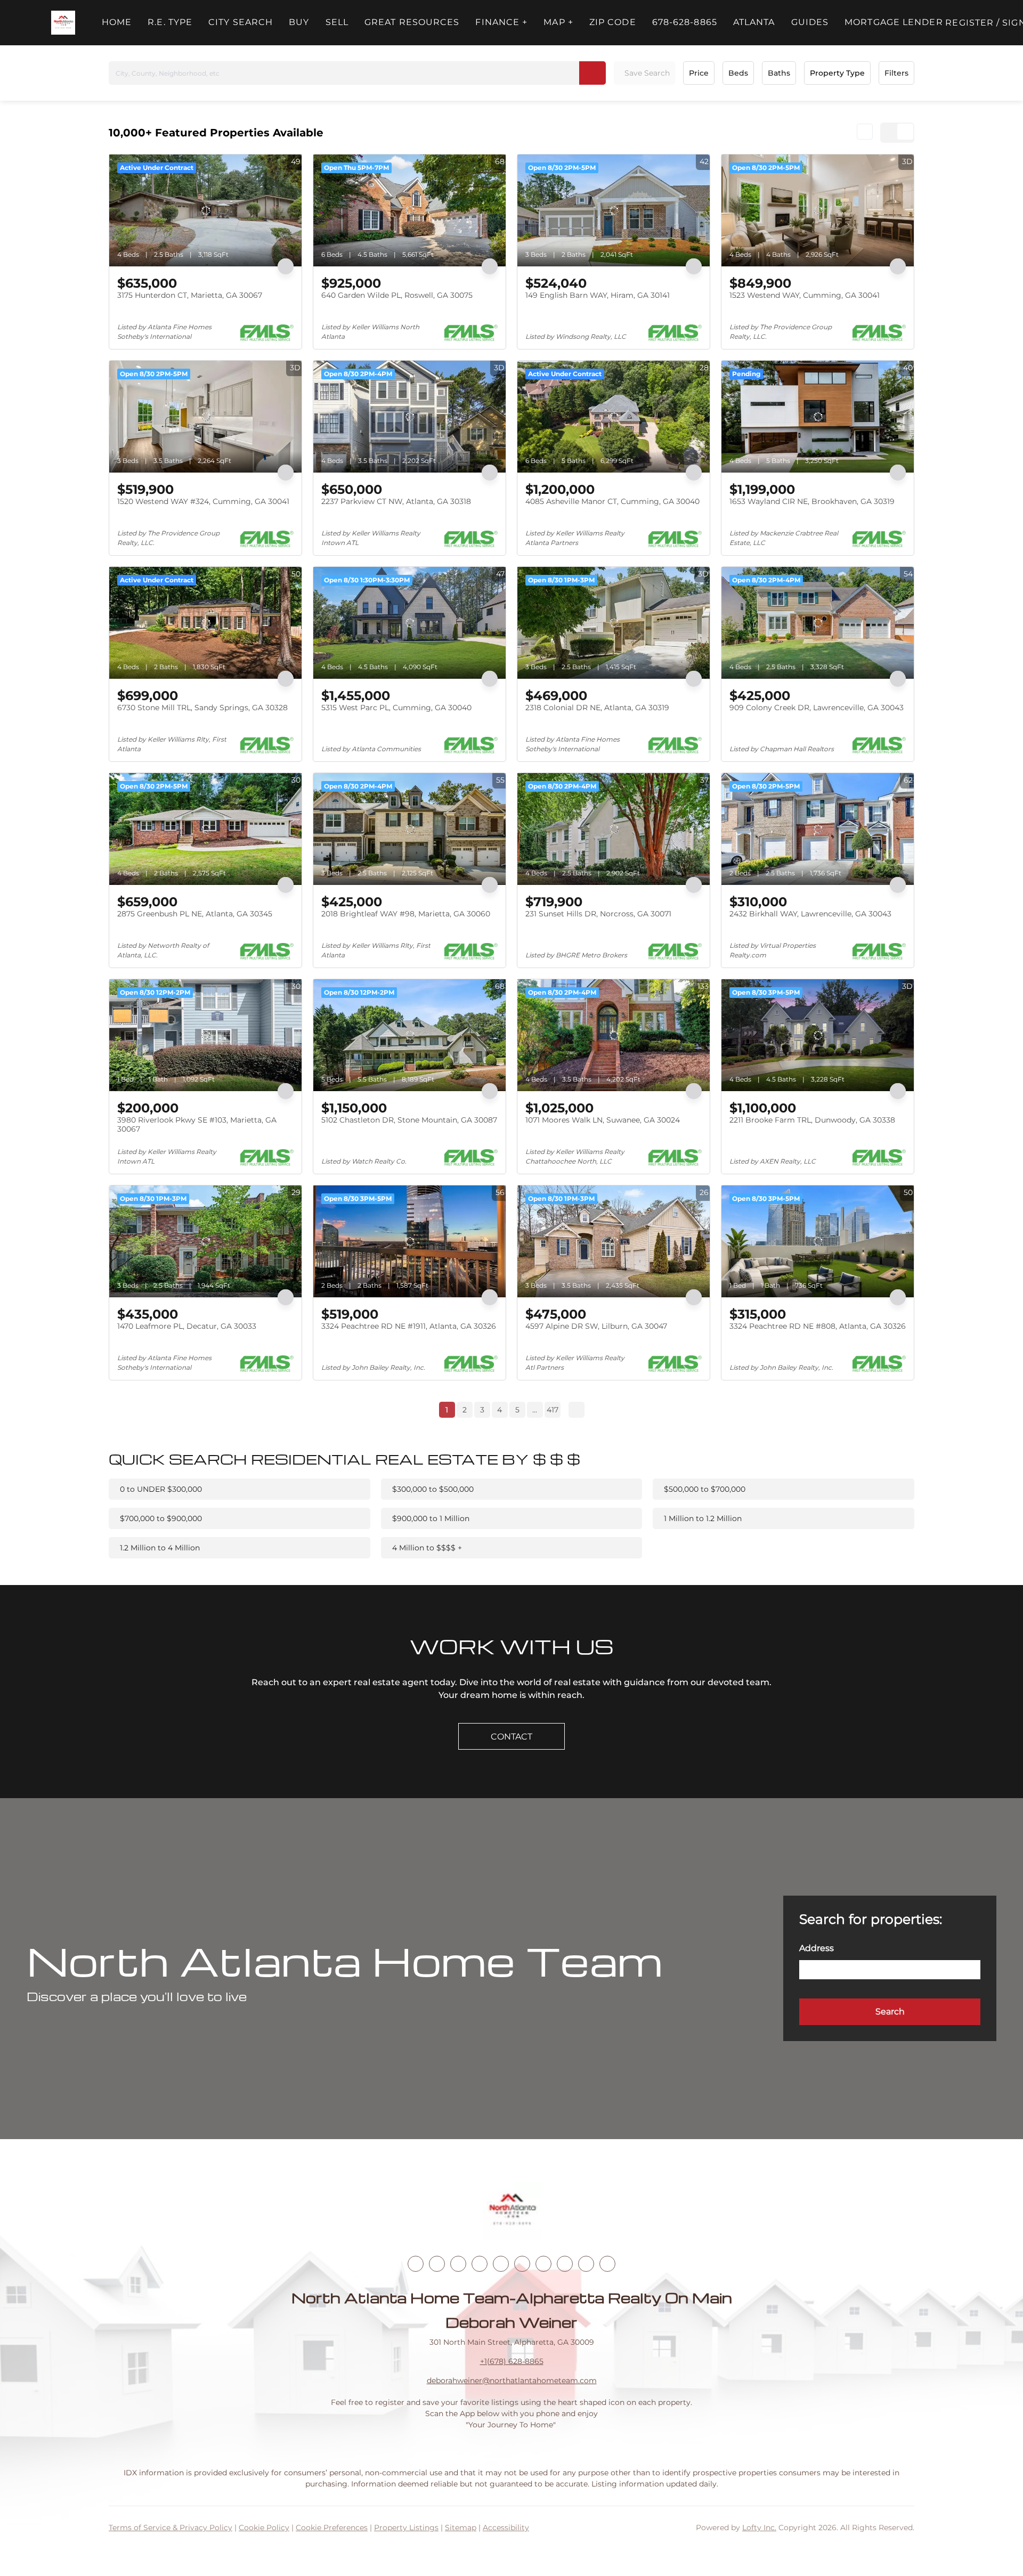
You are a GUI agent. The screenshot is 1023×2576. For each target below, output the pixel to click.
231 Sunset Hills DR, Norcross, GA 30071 (598, 914)
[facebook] (416, 2264)
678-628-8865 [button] (685, 22)
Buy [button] (299, 22)
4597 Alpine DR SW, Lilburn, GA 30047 (596, 1326)
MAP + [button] (558, 22)
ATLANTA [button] (754, 22)
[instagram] (501, 2264)
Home (117, 22)
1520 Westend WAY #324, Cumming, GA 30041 (203, 501)
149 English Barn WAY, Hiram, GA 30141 (598, 295)
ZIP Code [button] (613, 22)
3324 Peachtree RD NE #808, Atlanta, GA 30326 (818, 1326)
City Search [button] (241, 22)
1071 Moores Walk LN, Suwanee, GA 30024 (603, 1120)
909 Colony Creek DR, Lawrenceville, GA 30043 (817, 708)
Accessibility (506, 2528)
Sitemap (461, 2528)
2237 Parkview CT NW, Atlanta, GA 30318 (396, 501)
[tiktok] (543, 2264)
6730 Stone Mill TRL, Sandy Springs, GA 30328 (202, 708)
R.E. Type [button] (170, 22)
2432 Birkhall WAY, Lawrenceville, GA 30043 (810, 914)
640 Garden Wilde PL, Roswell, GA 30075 (397, 295)
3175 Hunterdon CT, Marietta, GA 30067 (190, 295)
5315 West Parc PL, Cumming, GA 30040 (396, 708)
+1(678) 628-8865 (512, 2361)
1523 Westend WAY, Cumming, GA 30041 (805, 295)
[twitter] (458, 2264)
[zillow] (480, 2264)
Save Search (647, 73)
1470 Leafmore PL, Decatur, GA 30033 (187, 1326)
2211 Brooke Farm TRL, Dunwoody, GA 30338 (812, 1120)
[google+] (607, 2264)
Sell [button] (337, 22)
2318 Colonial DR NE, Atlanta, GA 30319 (597, 708)
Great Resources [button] (412, 22)
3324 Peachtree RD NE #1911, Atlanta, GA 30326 (409, 1326)
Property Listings (406, 2528)
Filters (896, 73)
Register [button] (969, 23)
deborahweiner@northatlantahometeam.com (512, 2380)
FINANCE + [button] (501, 22)
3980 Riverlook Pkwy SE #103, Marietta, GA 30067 (197, 1125)
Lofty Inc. (759, 2528)
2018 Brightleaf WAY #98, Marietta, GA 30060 (406, 914)
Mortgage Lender (894, 22)
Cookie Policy (264, 2528)
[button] (63, 23)
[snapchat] (565, 2264)
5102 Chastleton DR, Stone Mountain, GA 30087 (409, 1120)
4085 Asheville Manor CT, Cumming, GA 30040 (612, 501)
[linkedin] (437, 2264)
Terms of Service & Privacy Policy (170, 2528)
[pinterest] (586, 2264)
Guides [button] (810, 22)
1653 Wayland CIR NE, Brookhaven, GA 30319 (812, 501)
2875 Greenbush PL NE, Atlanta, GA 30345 (195, 914)
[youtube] (522, 2264)
